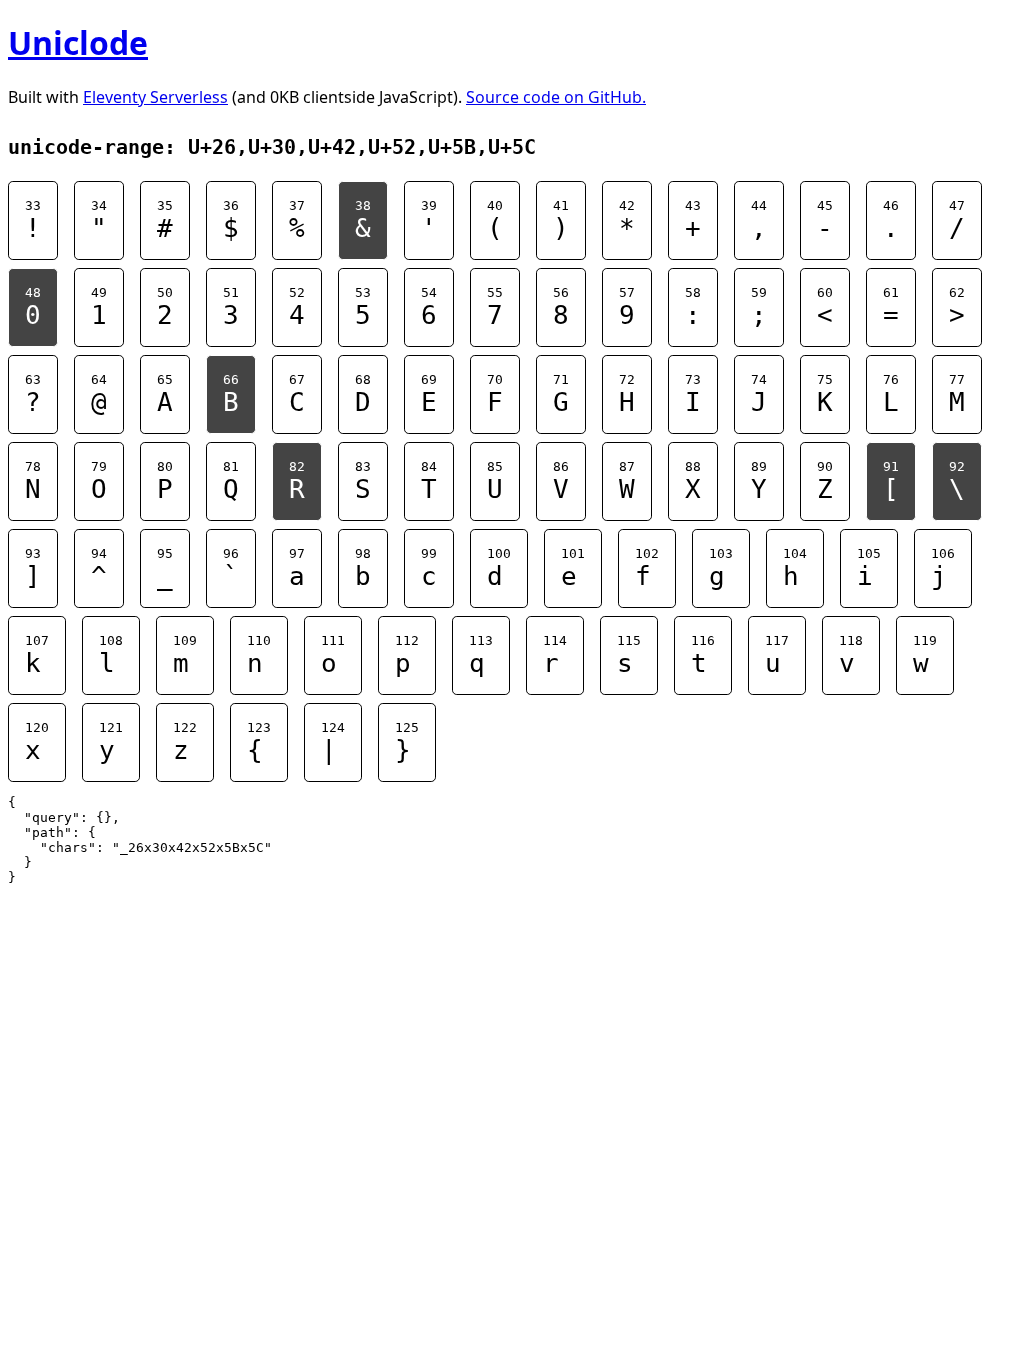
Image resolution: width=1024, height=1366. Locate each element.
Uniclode (78, 42)
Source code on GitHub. (556, 97)
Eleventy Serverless (155, 97)
